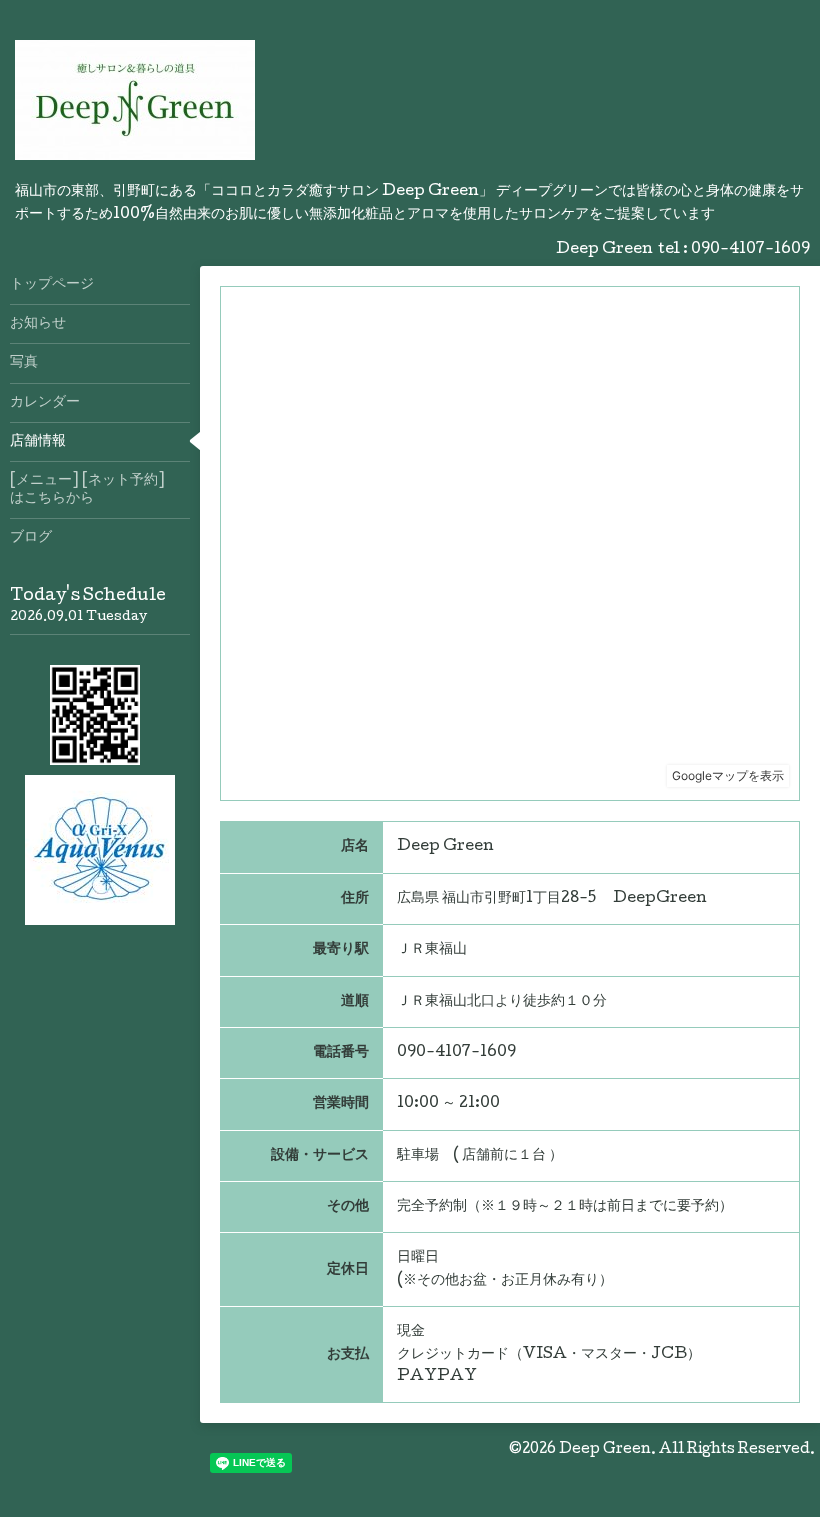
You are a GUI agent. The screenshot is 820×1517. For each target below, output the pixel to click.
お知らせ (38, 324)
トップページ (52, 285)
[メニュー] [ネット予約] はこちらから (100, 490)
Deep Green (605, 1450)
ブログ (31, 538)
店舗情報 (38, 442)
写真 (24, 363)
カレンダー (45, 403)
